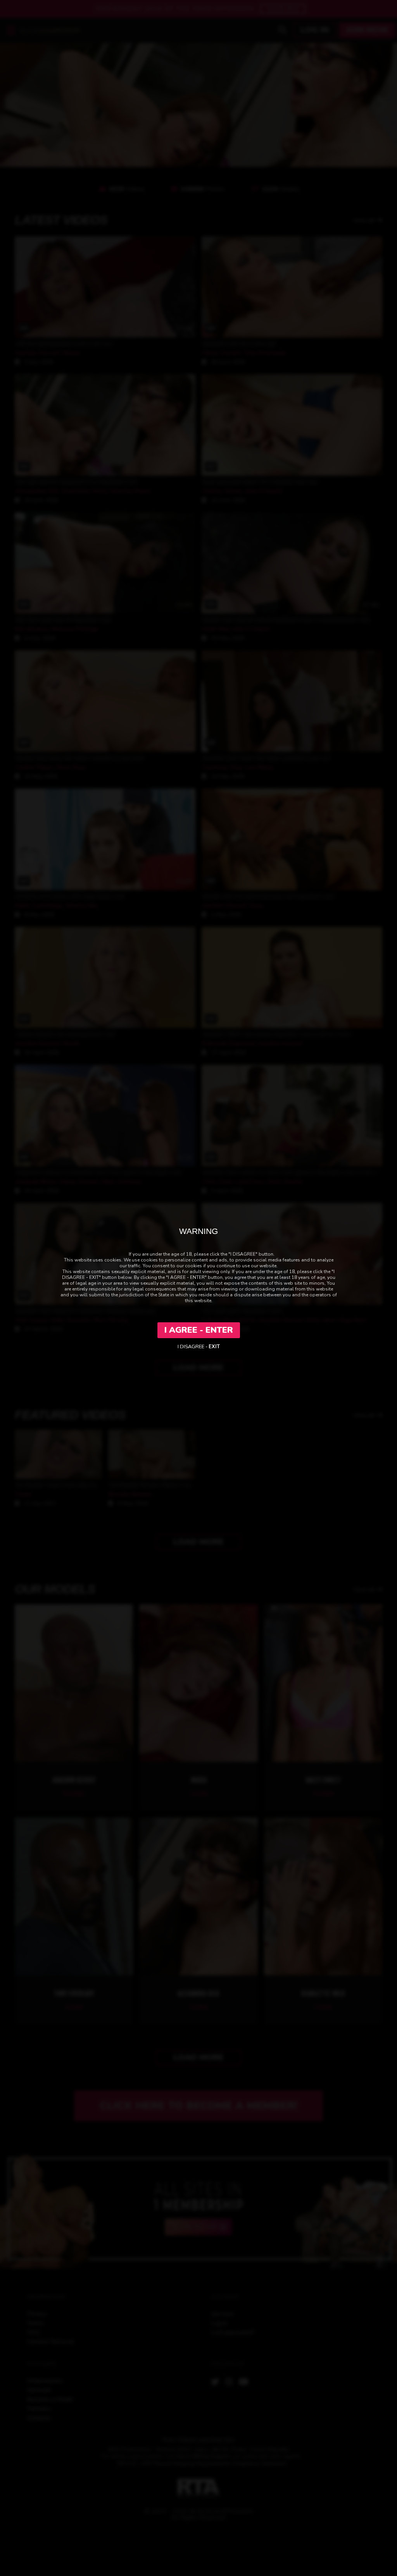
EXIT (214, 1347)
